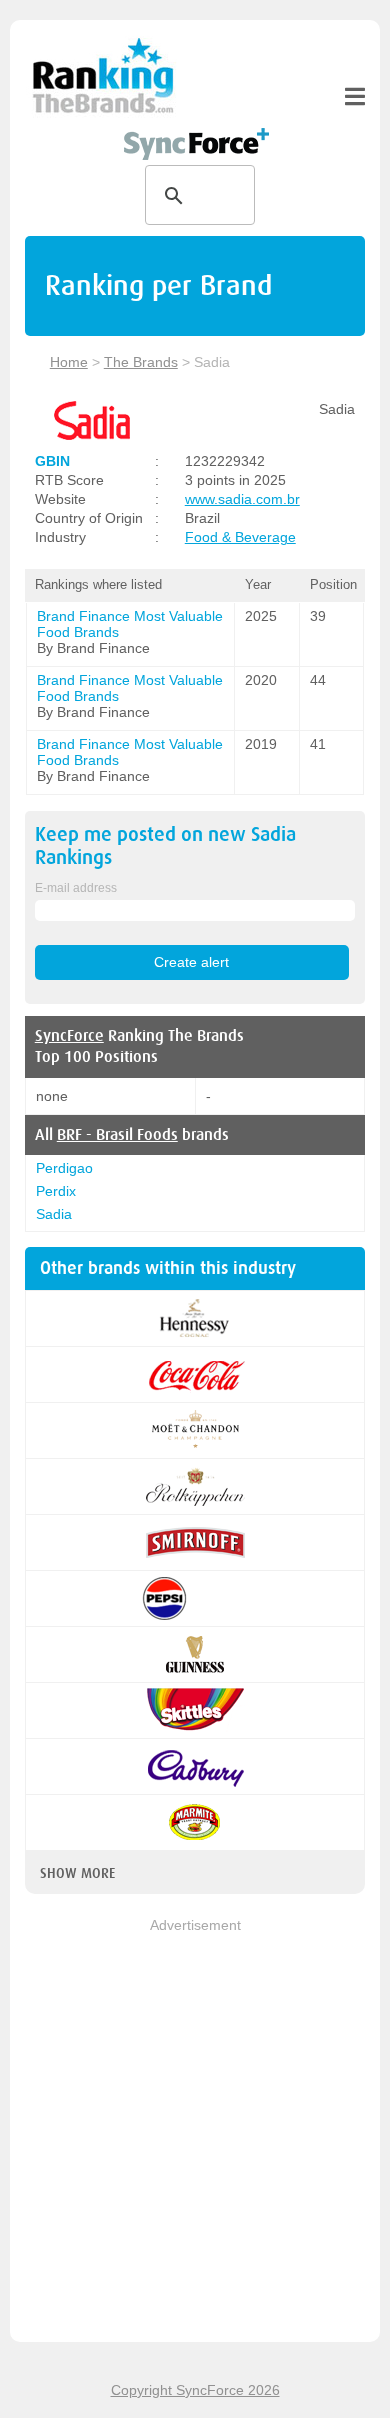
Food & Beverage (240, 537)
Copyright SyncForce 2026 (195, 2390)
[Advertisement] (195, 2132)
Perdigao (64, 1168)
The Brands (141, 362)
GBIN (52, 461)
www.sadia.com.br (242, 499)
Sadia (54, 1214)
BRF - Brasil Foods (117, 1135)
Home (69, 362)
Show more (77, 1873)
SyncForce (69, 1036)
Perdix (56, 1191)
